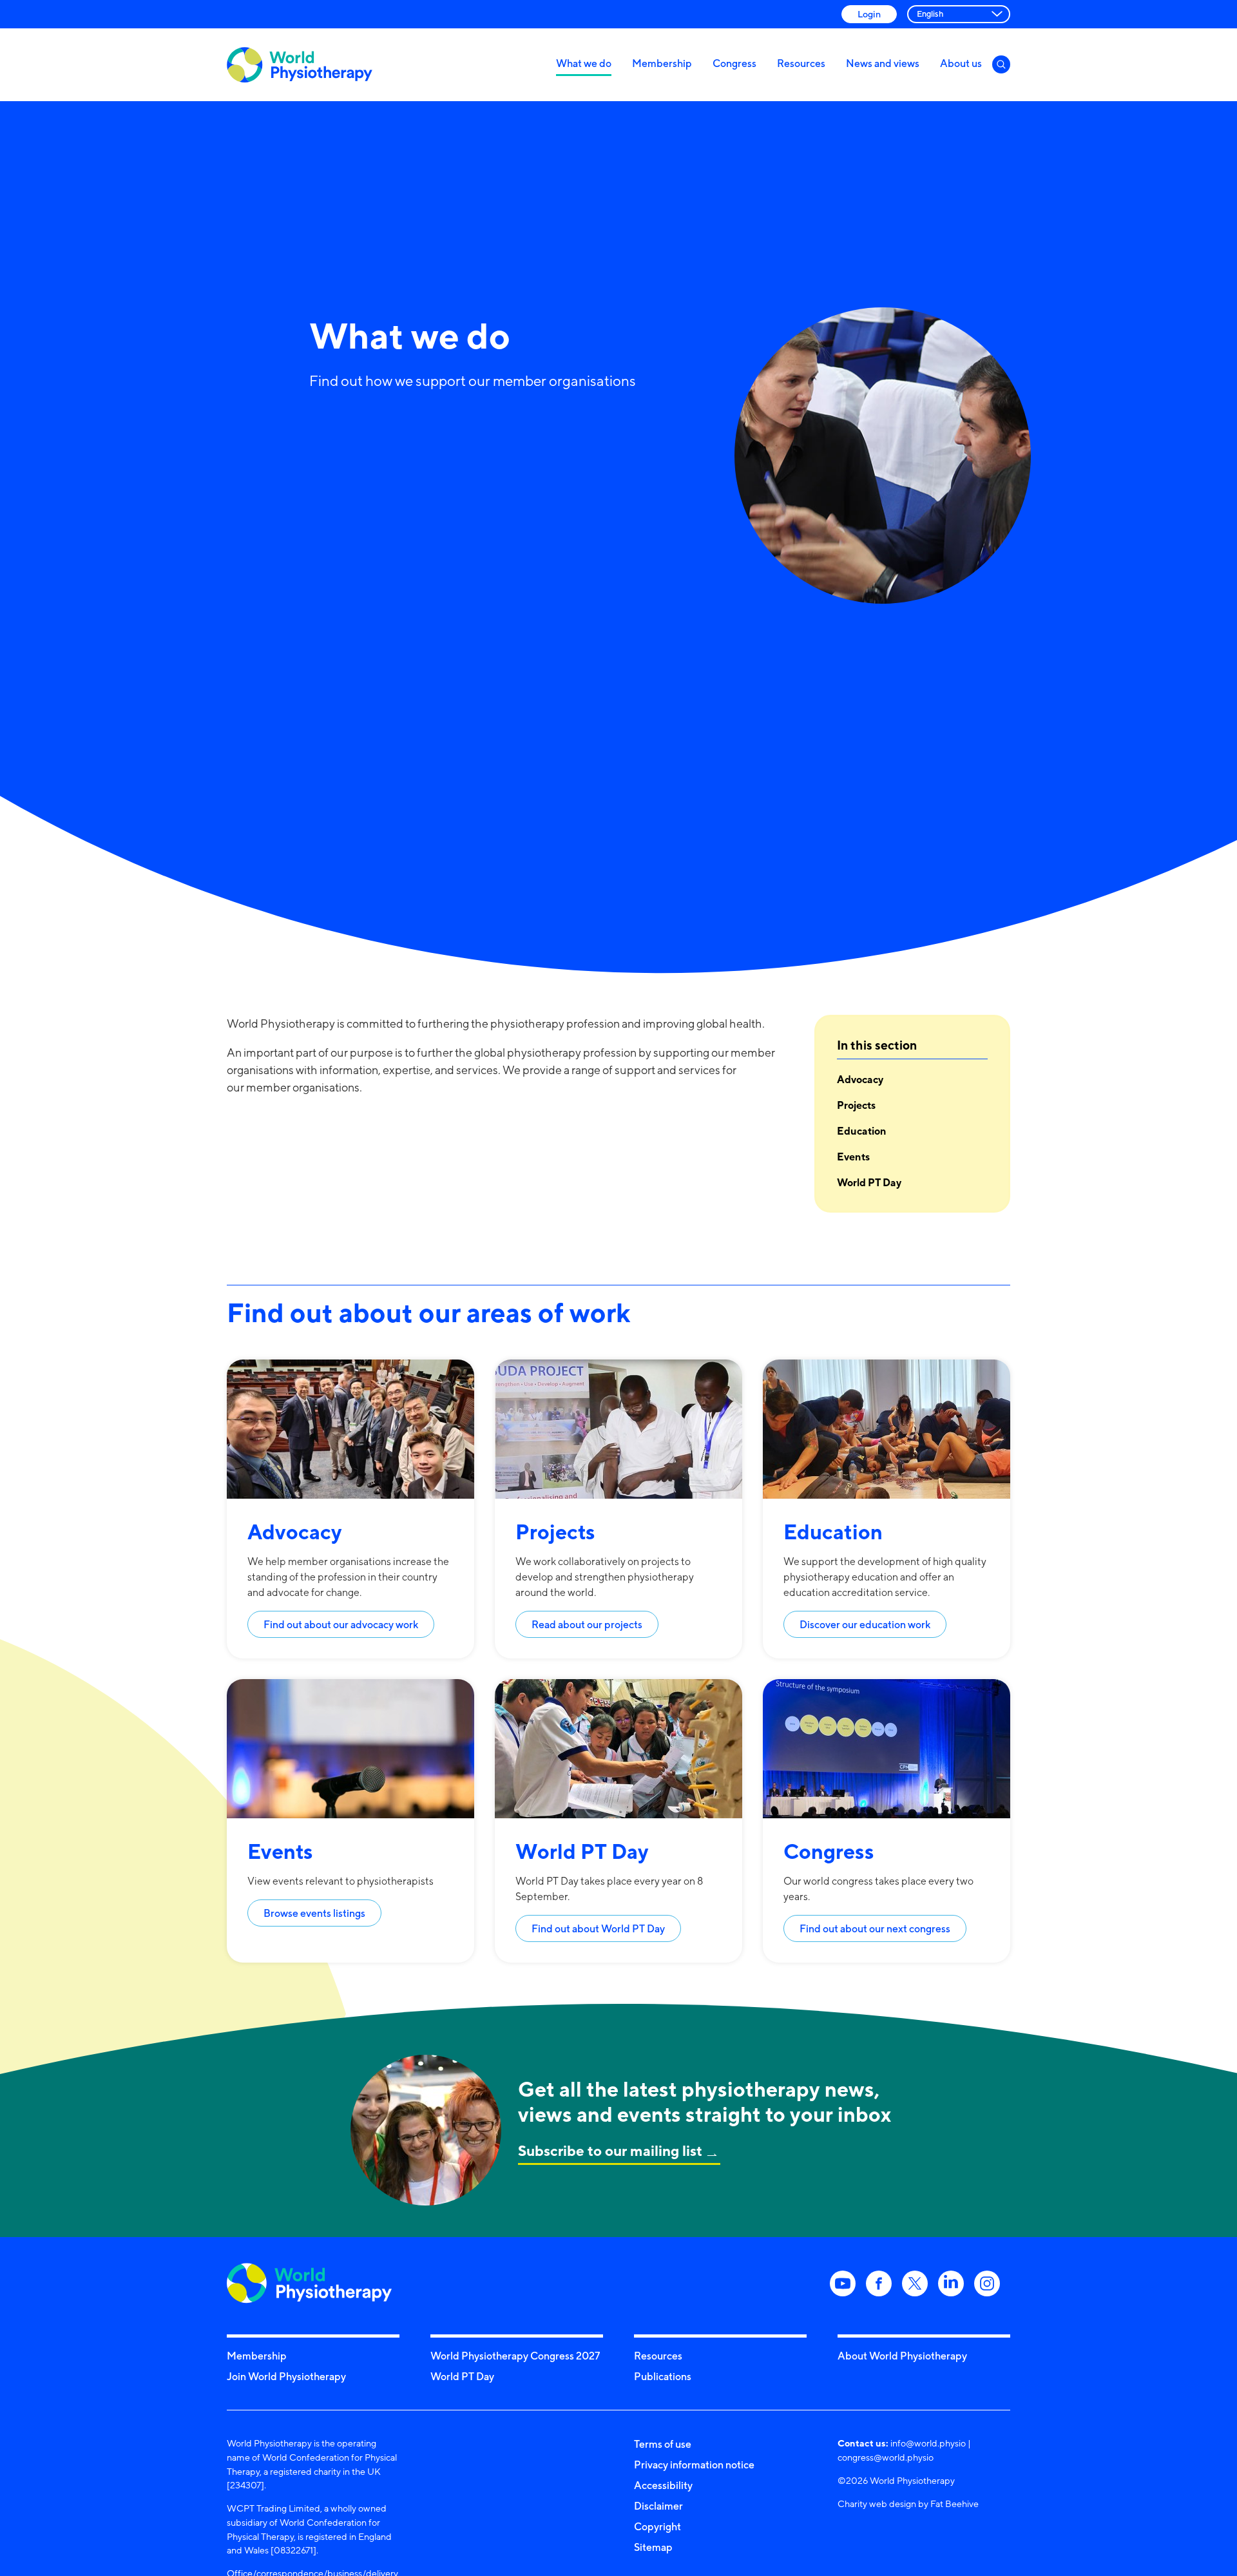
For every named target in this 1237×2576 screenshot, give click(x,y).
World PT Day (869, 1182)
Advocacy (860, 1079)
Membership (662, 63)
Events (853, 1157)
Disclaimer (658, 2506)
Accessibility (663, 2485)
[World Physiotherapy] (300, 65)
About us (961, 63)
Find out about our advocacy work (341, 1624)
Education (862, 1131)
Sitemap (653, 2547)
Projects (856, 1105)
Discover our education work (865, 1624)
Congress (734, 63)
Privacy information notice (694, 2465)
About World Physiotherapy (902, 2356)
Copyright (657, 2526)
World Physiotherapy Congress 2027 (515, 2356)
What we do (584, 63)
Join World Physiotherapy (286, 2376)
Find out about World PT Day (598, 1928)
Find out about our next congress (875, 1928)
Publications (663, 2376)
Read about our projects (587, 1624)
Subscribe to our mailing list (610, 2150)
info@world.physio (928, 2443)
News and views (883, 63)
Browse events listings (314, 1913)
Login (869, 14)
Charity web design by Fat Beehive (908, 2504)
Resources (801, 63)
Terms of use (663, 2444)
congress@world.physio (886, 2457)
